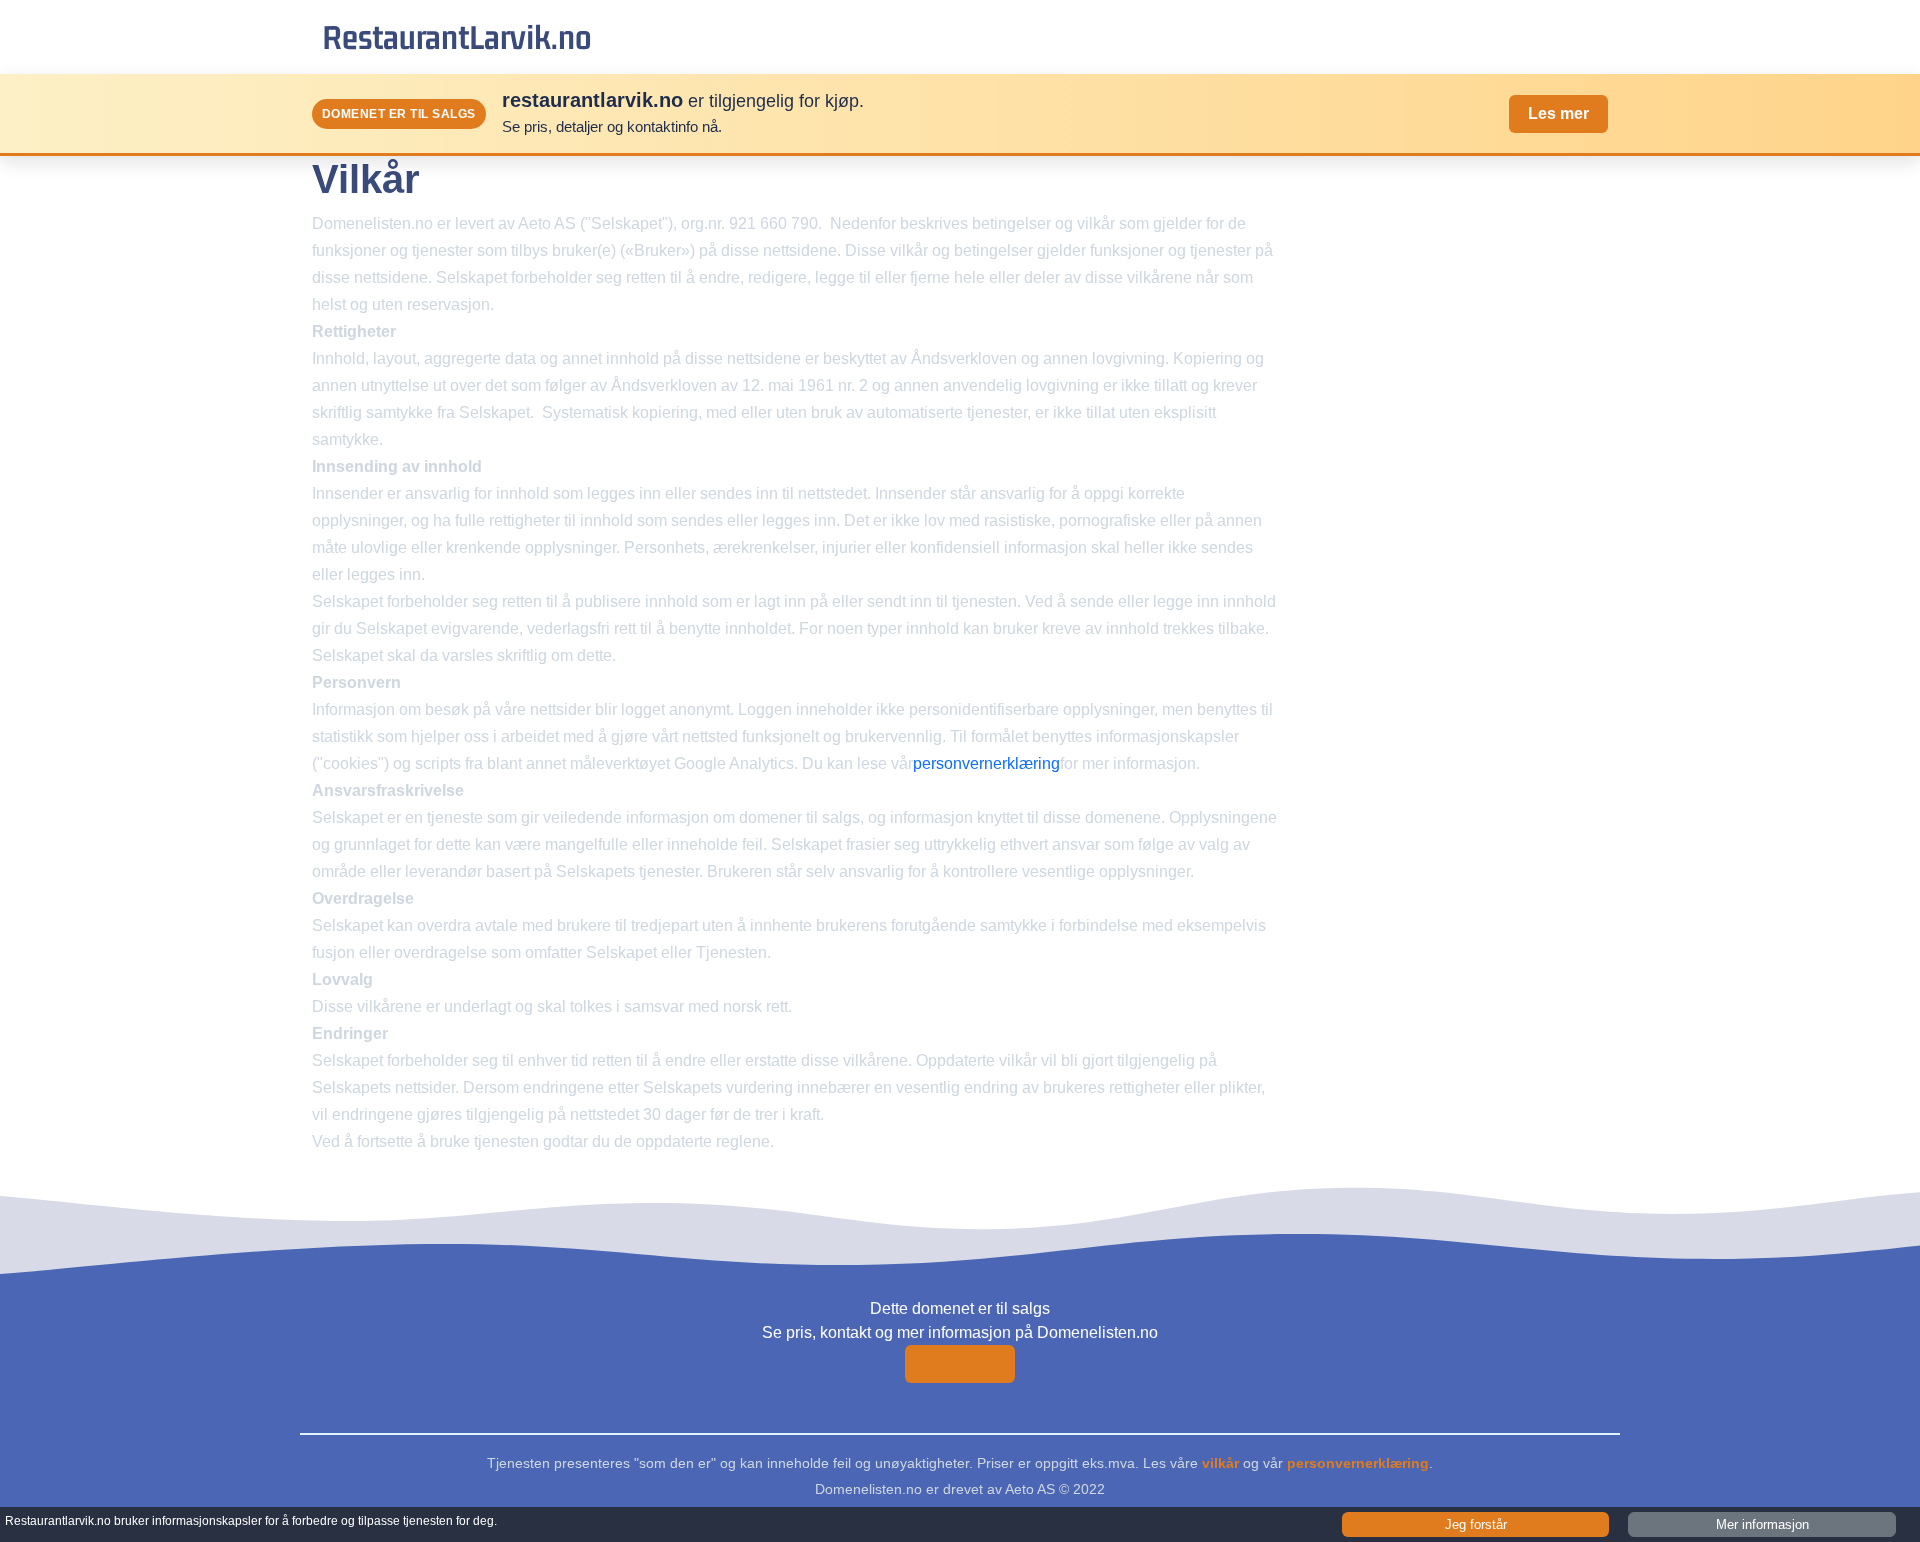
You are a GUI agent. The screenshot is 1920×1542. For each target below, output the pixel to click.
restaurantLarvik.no (457, 36)
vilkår (1220, 1463)
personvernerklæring (986, 763)
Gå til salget (960, 1363)
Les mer (1558, 113)
